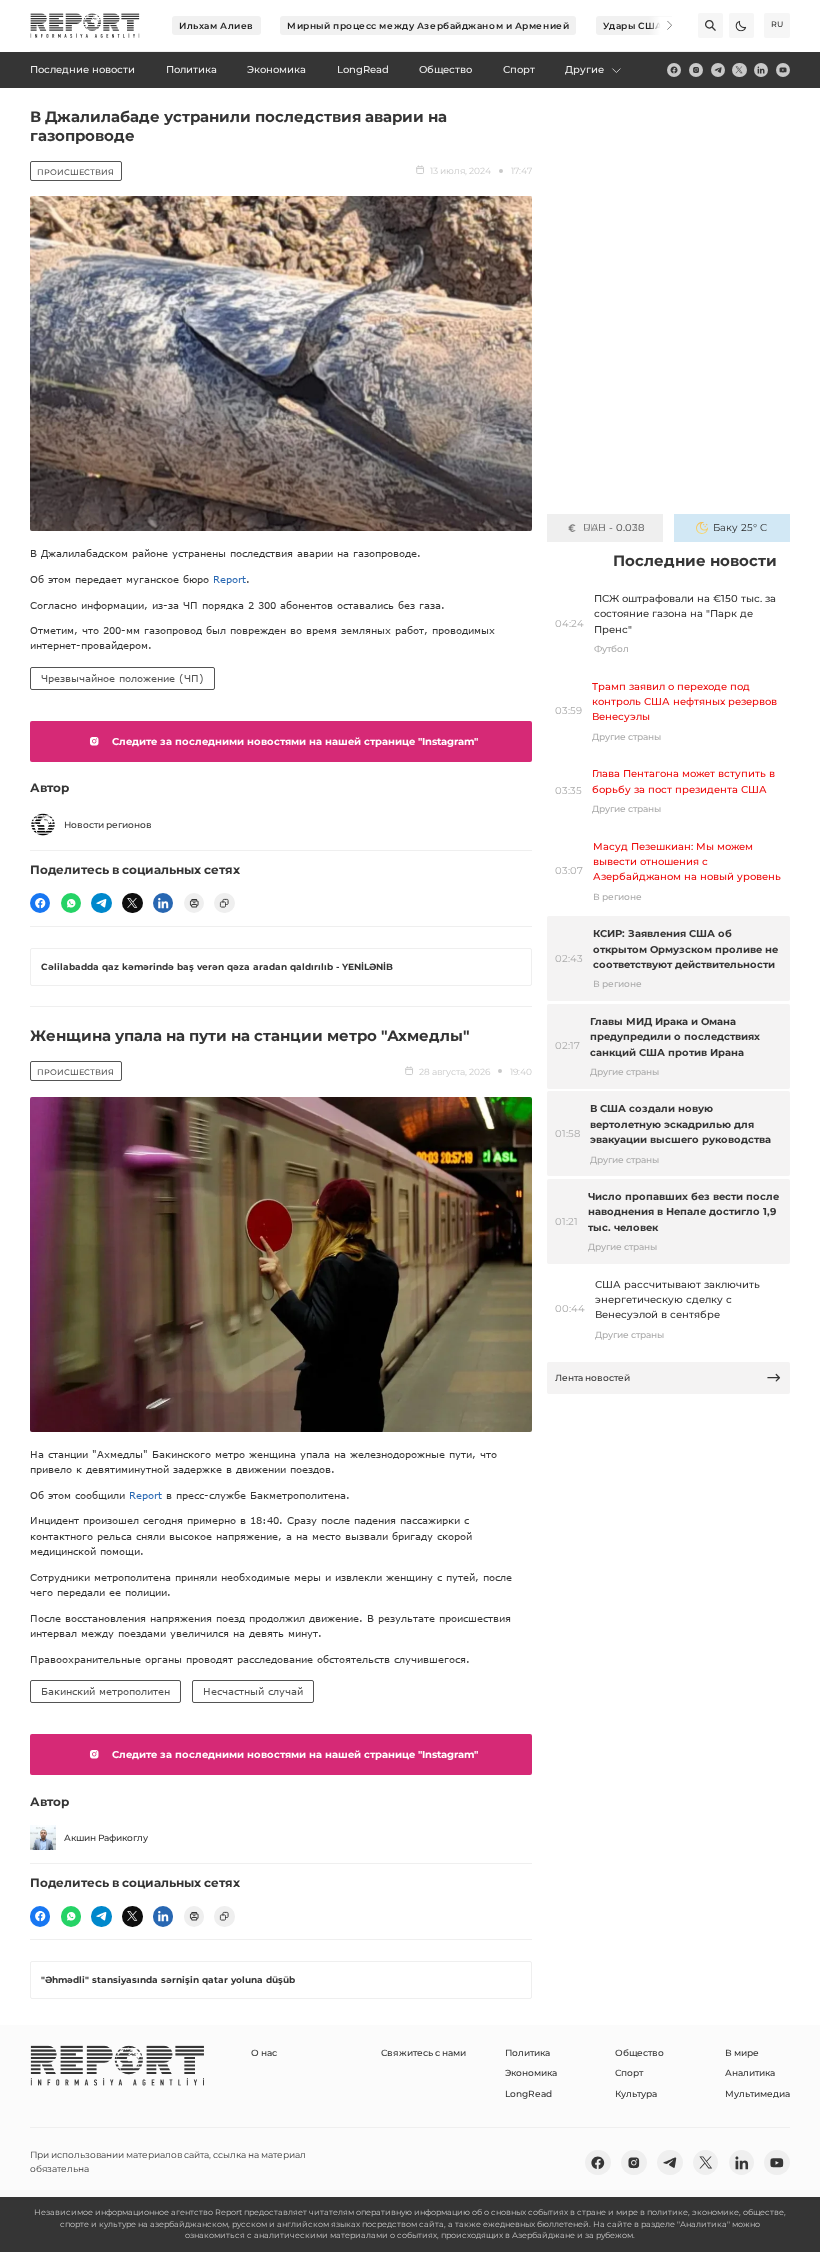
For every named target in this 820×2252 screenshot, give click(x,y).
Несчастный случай (253, 1691)
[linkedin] (761, 70)
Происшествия (75, 172)
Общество (639, 2052)
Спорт (629, 2072)
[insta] (696, 70)
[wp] (71, 903)
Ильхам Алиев (216, 25)
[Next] (660, 25)
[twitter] (739, 70)
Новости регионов (108, 824)
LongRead (528, 2093)
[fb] (674, 70)
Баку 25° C (740, 527)
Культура (636, 2093)
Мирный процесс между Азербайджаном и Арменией (428, 25)
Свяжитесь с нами (423, 2052)
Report (229, 579)
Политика (527, 2052)
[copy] (224, 903)
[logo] (85, 26)
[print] (194, 903)
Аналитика (750, 2072)
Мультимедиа (757, 2093)
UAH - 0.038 (613, 527)
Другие (584, 69)
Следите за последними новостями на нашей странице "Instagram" (295, 741)
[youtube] (783, 70)
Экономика (531, 2072)
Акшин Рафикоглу (106, 1837)
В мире (742, 2052)
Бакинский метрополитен (105, 1691)
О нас (264, 2052)
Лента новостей (592, 1377)
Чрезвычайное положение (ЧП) (122, 678)
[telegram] (718, 70)
